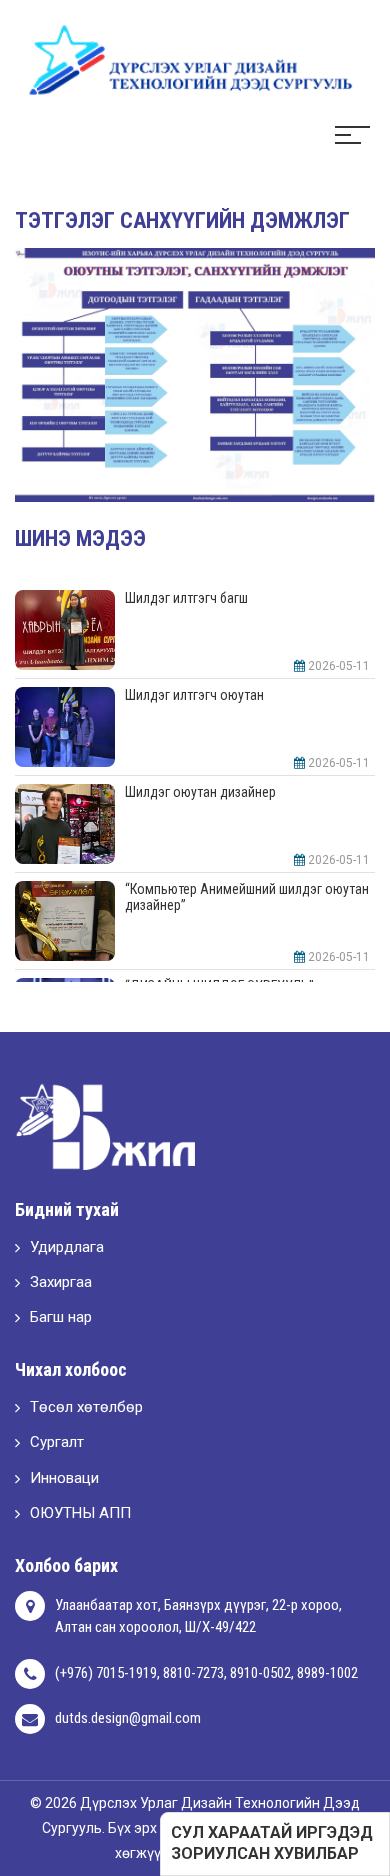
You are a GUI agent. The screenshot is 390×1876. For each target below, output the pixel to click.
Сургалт (57, 1442)
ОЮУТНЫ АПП (80, 1513)
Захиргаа (61, 1282)
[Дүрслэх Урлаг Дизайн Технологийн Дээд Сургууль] (180, 59)
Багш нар (61, 1317)
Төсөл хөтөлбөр (86, 1407)
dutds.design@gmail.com (128, 1718)
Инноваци (64, 1478)
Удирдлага (67, 1247)
